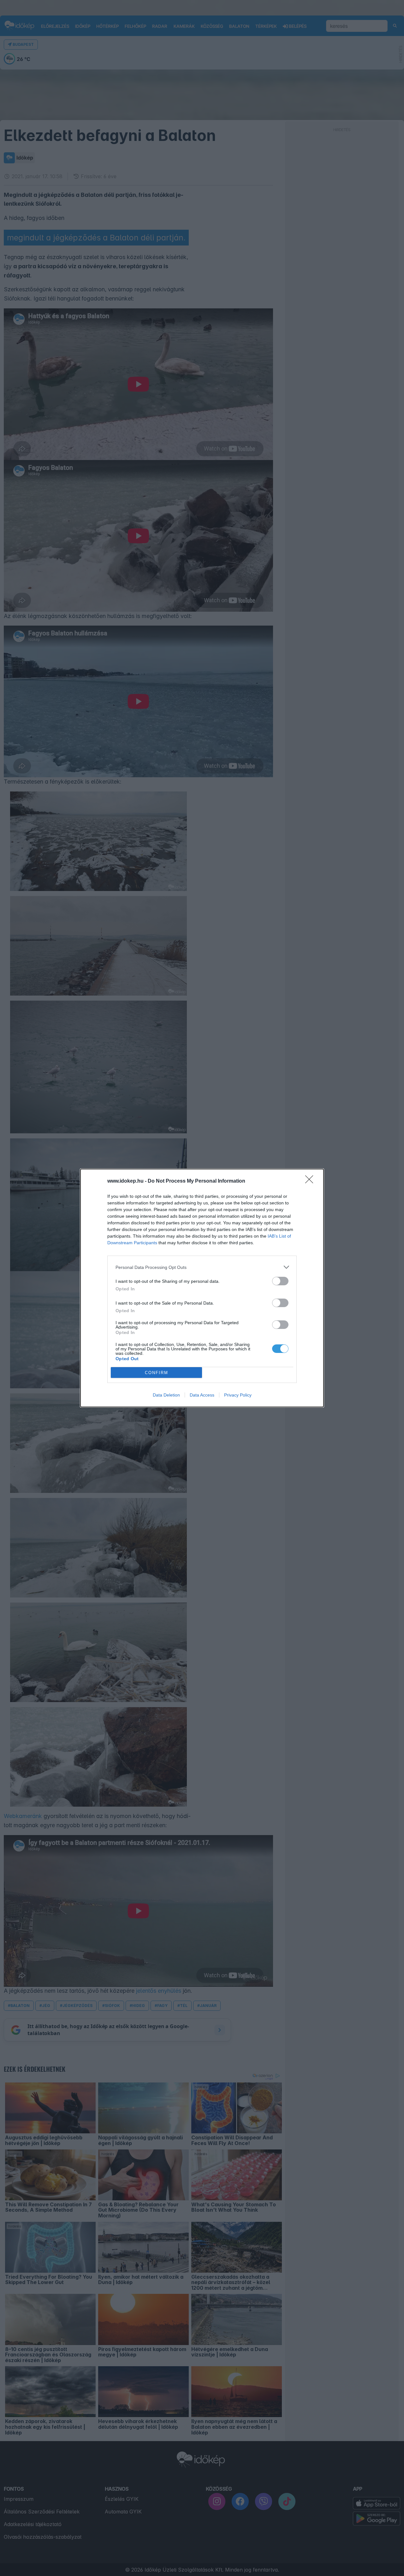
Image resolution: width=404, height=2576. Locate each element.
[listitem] (202, 1267)
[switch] (280, 1281)
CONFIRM (157, 1373)
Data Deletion (166, 1395)
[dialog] (202, 1288)
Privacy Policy (238, 1395)
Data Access (202, 1395)
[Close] (311, 1181)
